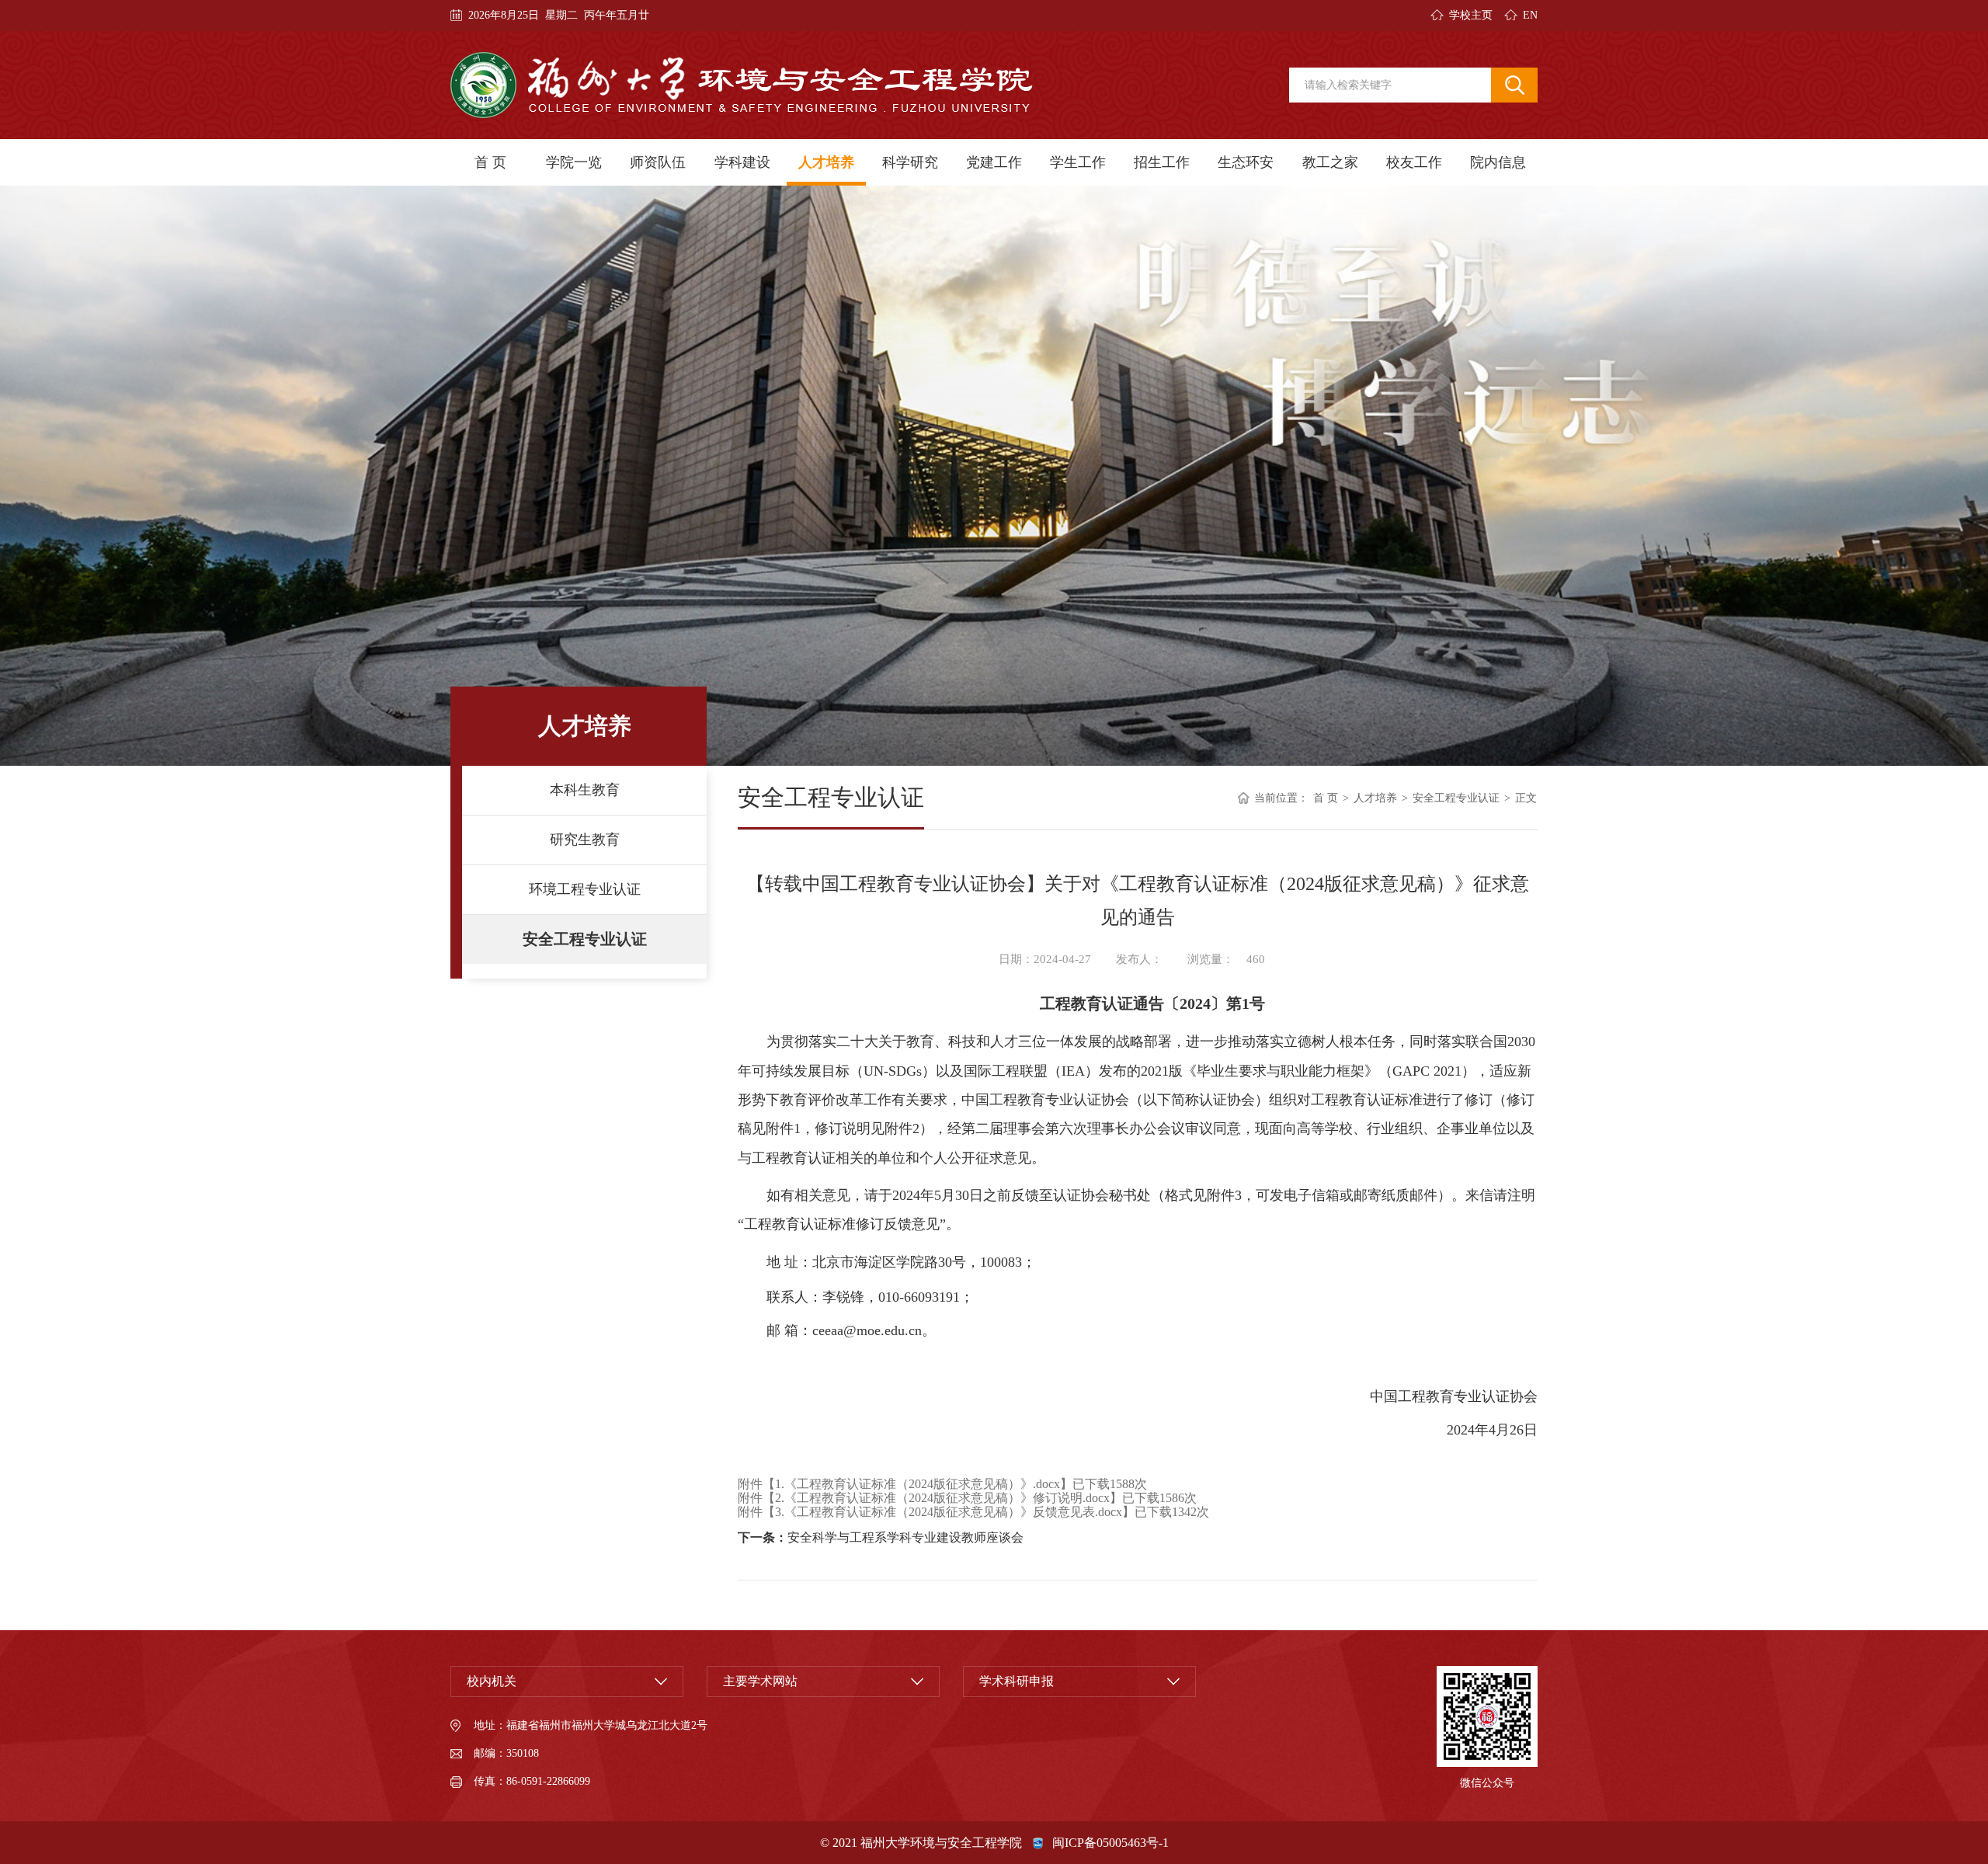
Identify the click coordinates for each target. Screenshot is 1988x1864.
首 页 (490, 162)
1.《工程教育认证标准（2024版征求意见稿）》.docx (918, 1484)
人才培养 (826, 162)
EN (1530, 15)
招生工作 (1162, 162)
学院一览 (574, 162)
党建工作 (994, 162)
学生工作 (1078, 162)
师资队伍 (658, 162)
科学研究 (910, 162)
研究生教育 (585, 840)
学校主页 (1471, 15)
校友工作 (1414, 162)
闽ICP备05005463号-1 (1110, 1843)
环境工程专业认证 (585, 889)
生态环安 (1246, 162)
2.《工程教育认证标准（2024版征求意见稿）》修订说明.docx (942, 1498)
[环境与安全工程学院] (742, 85)
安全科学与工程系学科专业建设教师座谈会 (905, 1537)
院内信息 (1498, 162)
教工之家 (1330, 162)
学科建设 (742, 162)
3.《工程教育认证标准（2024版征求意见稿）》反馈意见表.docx (949, 1512)
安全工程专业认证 (585, 939)
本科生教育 (585, 790)
